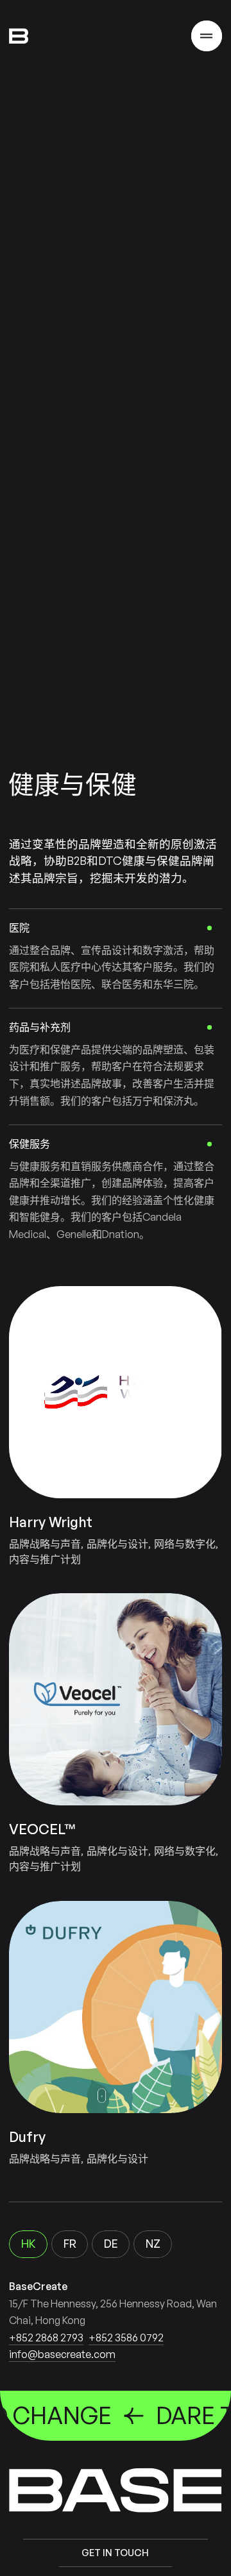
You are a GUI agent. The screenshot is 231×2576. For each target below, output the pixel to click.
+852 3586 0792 (126, 2338)
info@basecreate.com (62, 2354)
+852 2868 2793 (46, 2338)
